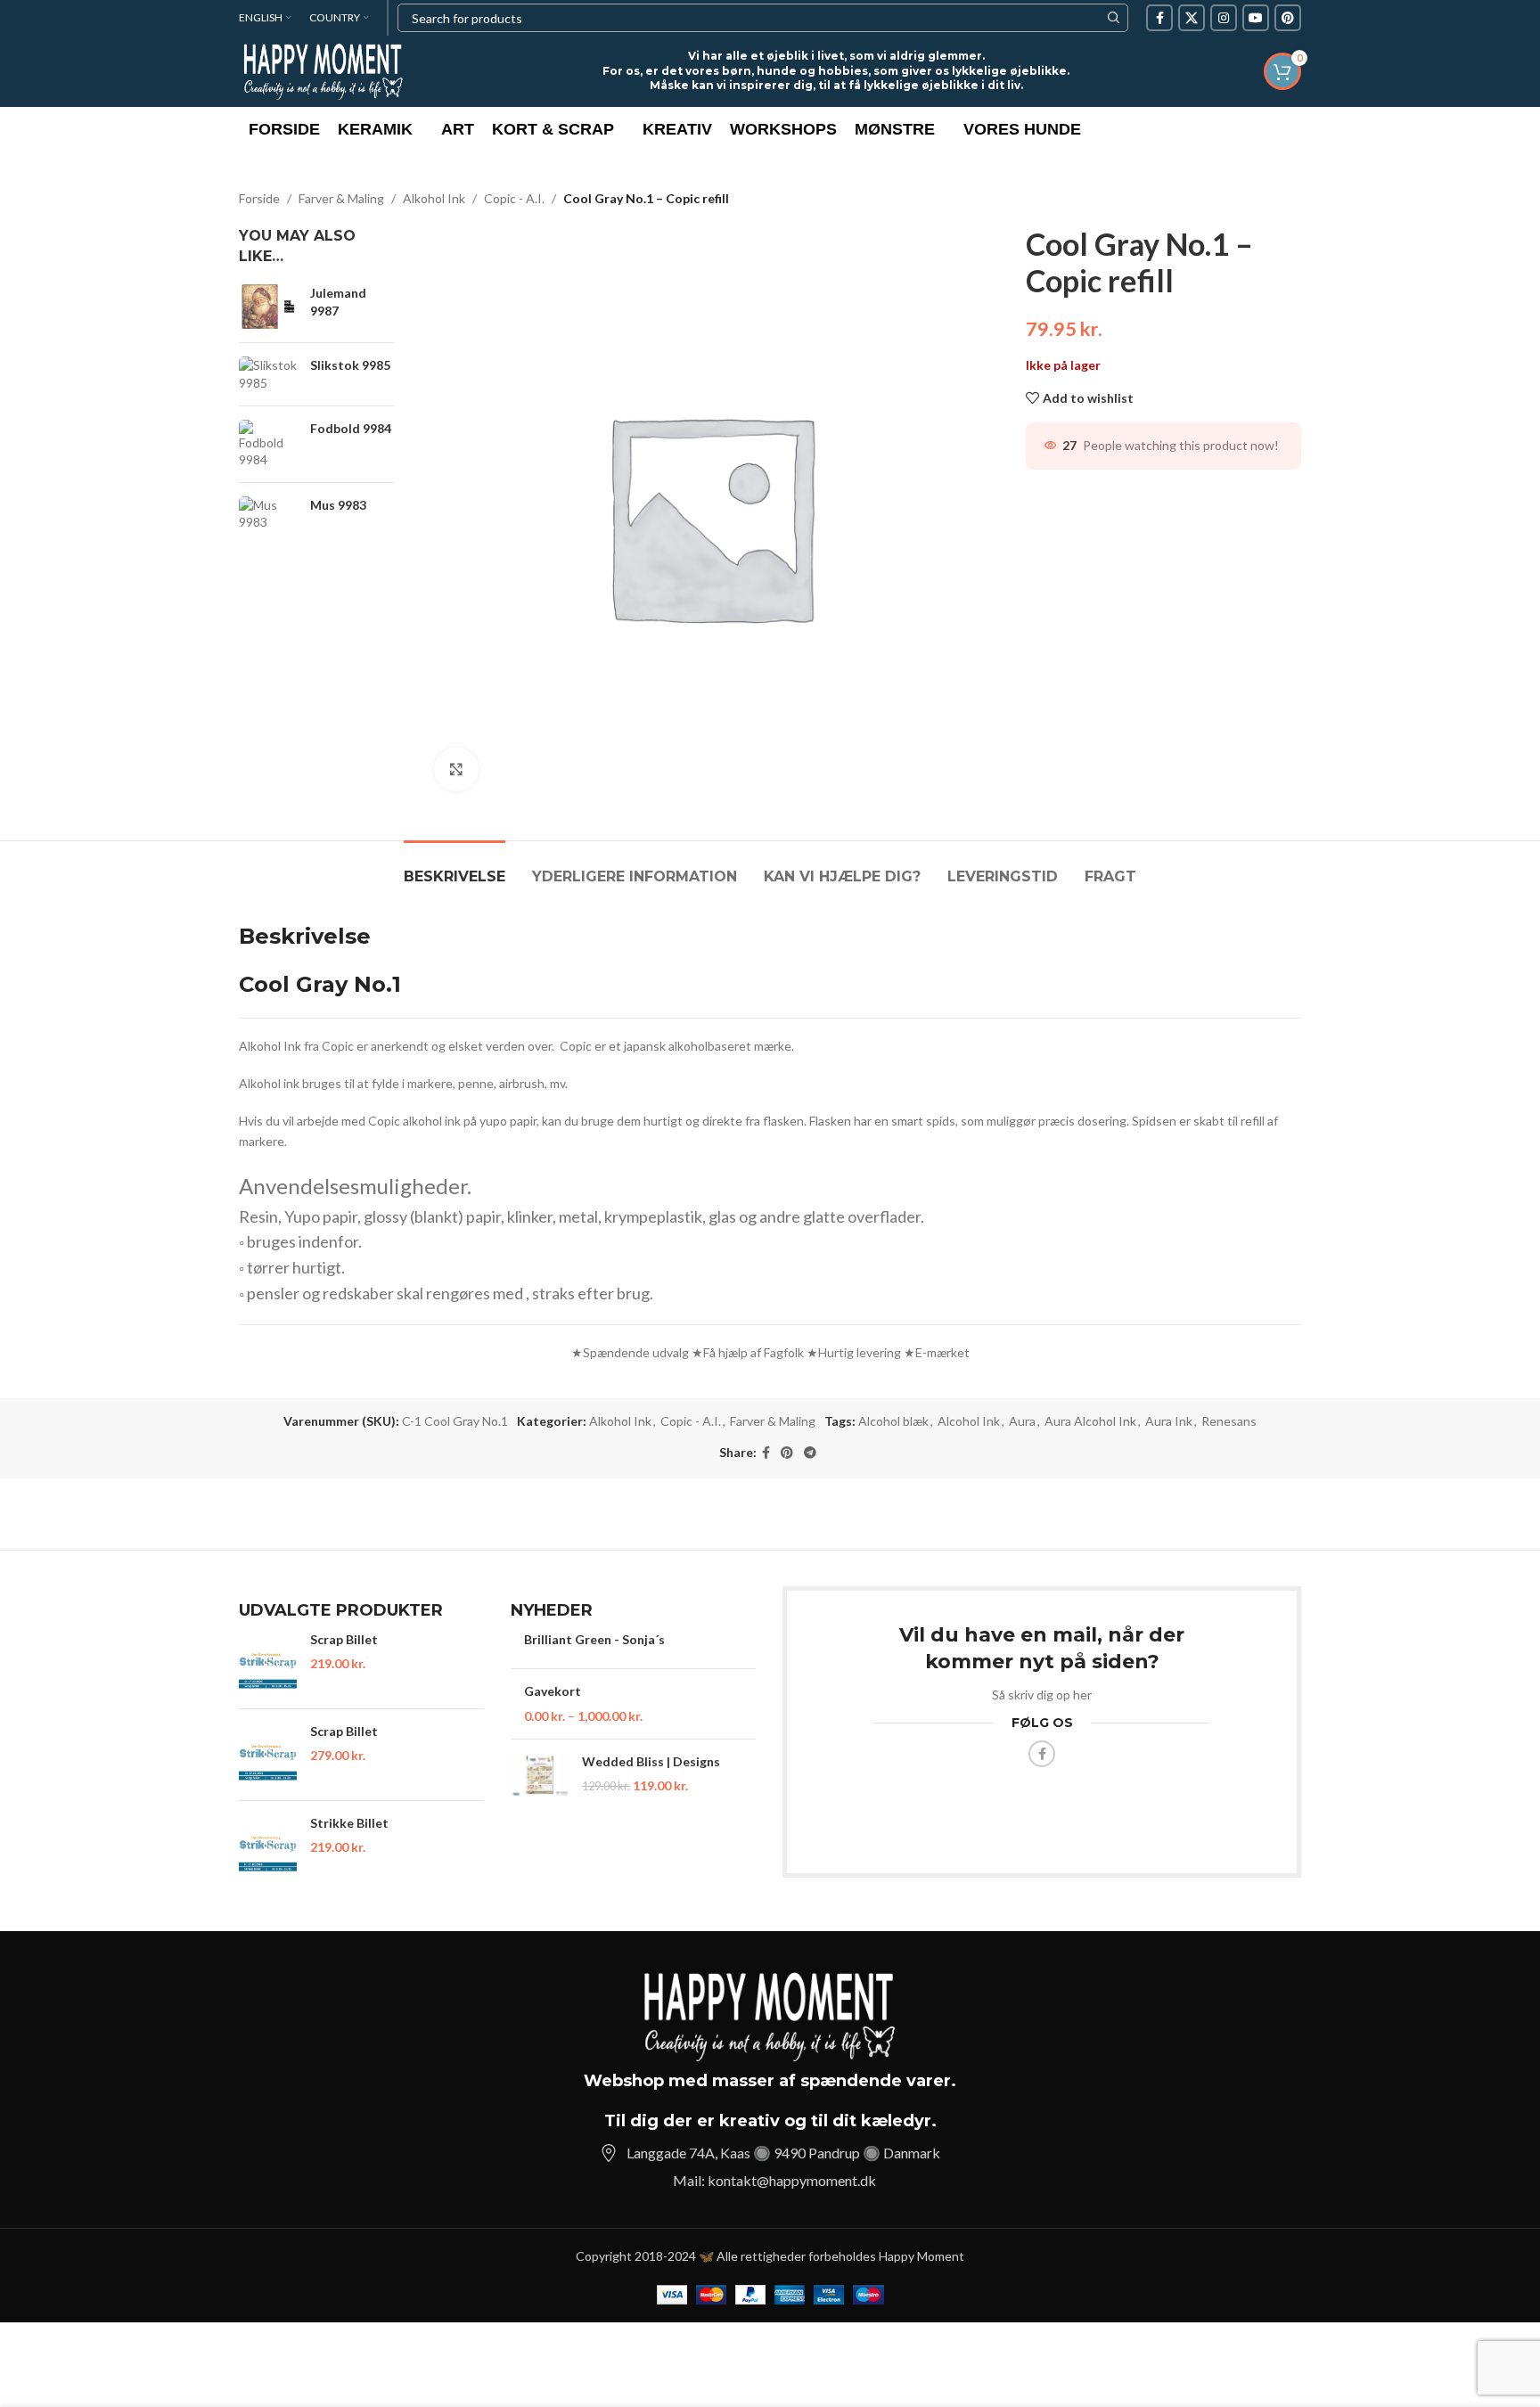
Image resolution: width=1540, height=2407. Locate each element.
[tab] (455, 868)
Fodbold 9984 (351, 428)
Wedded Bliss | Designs (651, 1761)
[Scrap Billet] (268, 1663)
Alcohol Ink (969, 1421)
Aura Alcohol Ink (1090, 1421)
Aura (1022, 1421)
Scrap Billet (344, 1639)
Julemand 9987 (338, 302)
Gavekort (553, 1691)
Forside (259, 198)
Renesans (1229, 1421)
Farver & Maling (341, 198)
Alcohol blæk (893, 1421)
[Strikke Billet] (268, 1846)
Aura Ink (1169, 1421)
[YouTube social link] (1256, 18)
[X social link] (1192, 18)
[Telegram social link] (810, 1453)
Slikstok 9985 (350, 365)
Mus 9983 (338, 505)
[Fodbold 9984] (268, 444)
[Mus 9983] (268, 514)
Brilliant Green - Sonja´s (594, 1639)
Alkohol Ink (434, 198)
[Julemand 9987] (268, 307)
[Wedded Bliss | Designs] (540, 1775)
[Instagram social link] (1224, 18)
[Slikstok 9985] (268, 374)
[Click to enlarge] (456, 769)
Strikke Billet (349, 1823)
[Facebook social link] (1159, 18)
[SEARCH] (1114, 18)
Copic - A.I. (514, 198)
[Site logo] (324, 70)
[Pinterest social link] (1288, 18)
